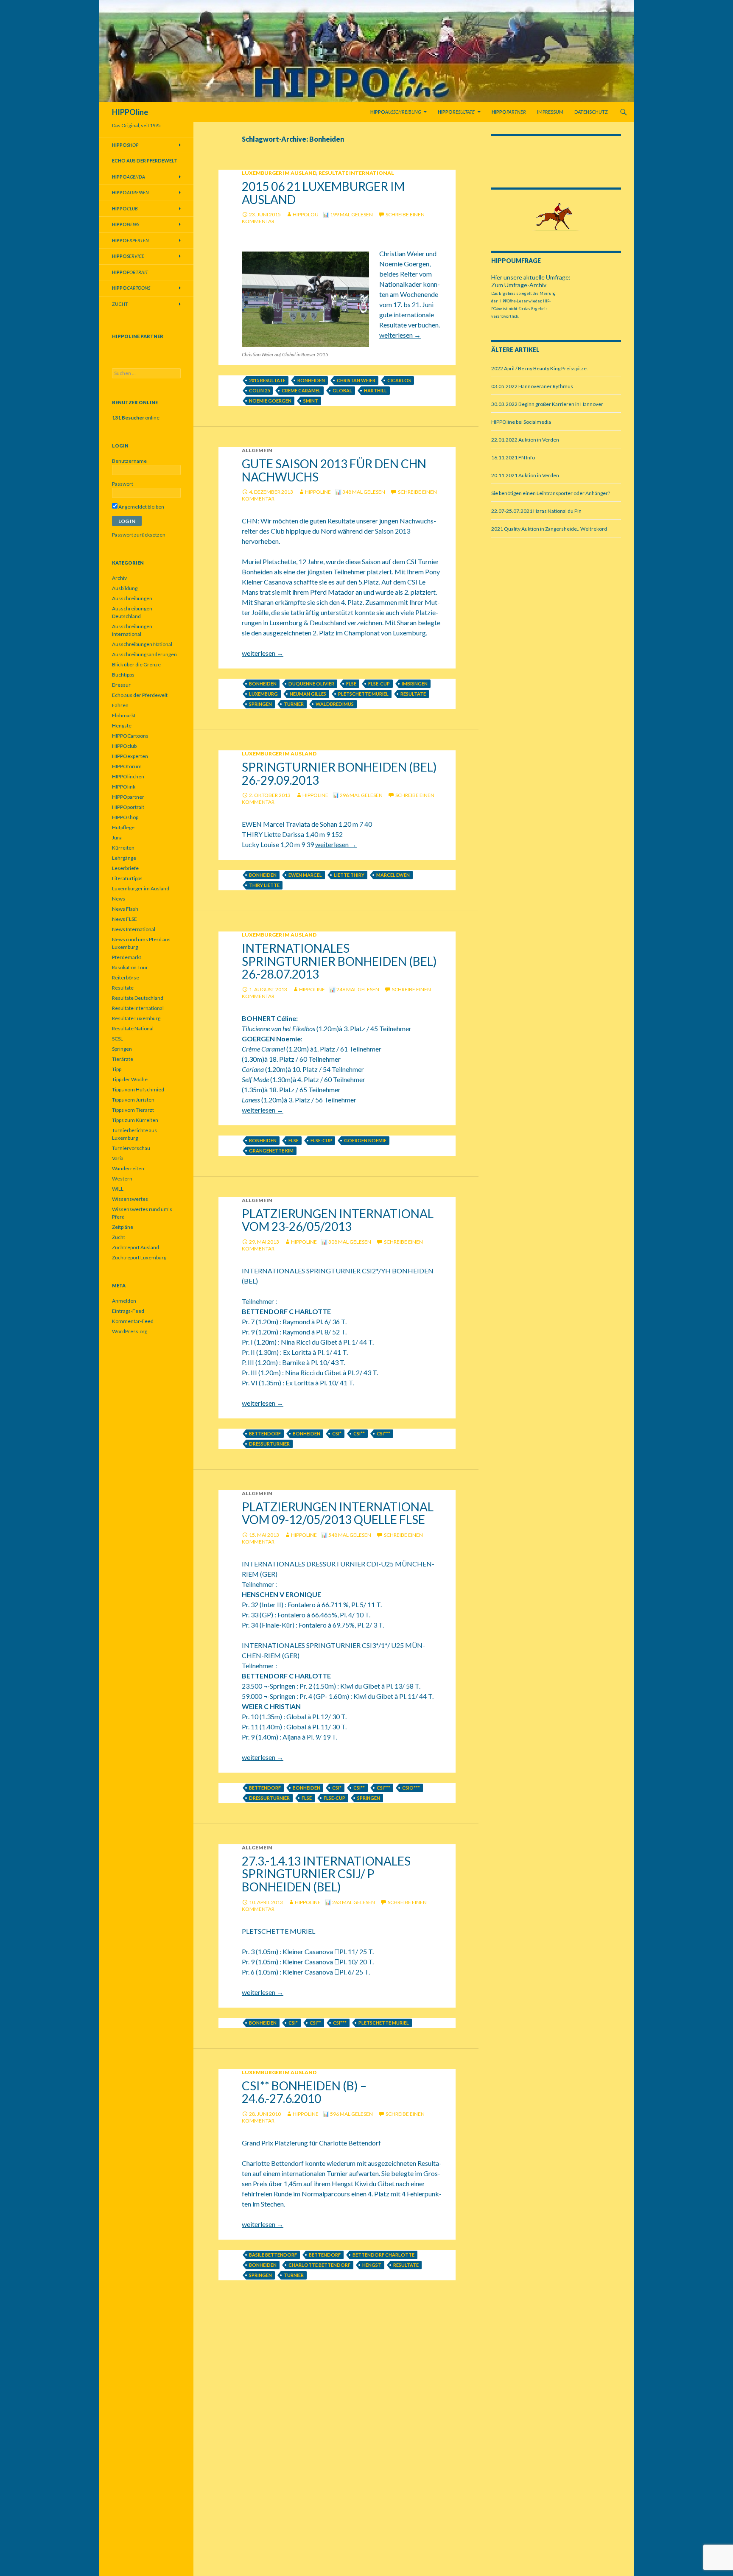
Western (122, 1179)
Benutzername (129, 461)
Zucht (120, 304)
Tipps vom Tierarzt (133, 1110)
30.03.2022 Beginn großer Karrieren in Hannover (547, 404)
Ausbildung (125, 588)
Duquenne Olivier (311, 684)
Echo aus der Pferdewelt (140, 695)
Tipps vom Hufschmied (138, 1089)
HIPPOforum (127, 766)
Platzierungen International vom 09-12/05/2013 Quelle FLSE (338, 1513)
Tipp (117, 1069)
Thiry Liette (264, 885)
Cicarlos (399, 380)
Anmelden (124, 1301)
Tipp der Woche (130, 1079)
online (136, 418)
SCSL (118, 1039)
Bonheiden (311, 380)
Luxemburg (263, 694)
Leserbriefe (125, 868)
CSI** (359, 1433)
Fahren (120, 705)
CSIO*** (411, 1788)
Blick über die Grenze (136, 664)
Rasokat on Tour (130, 967)
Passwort (123, 484)
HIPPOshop (125, 817)
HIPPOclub (124, 746)
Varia (118, 1158)
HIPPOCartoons (130, 736)
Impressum (550, 112)
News (119, 899)
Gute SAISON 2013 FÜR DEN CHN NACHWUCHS (334, 470)
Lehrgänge (124, 858)
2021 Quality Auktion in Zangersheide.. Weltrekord (549, 529)
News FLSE (124, 919)
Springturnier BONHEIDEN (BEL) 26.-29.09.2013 (339, 773)
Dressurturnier (269, 1444)
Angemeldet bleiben (141, 507)
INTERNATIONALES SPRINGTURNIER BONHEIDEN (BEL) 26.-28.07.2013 (339, 961)
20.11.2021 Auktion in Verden (525, 475)
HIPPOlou (306, 214)
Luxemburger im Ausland (279, 173)
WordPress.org (130, 1331)
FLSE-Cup (379, 684)
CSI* (337, 1433)
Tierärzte (123, 1059)
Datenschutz (591, 112)
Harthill (375, 390)
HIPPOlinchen (128, 776)
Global (342, 390)
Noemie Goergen (270, 401)
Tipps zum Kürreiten (135, 1120)
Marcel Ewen (393, 875)
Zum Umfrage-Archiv (519, 285)
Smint (311, 401)
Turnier (294, 704)
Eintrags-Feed (128, 1311)
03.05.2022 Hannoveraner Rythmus (532, 386)
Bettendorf (265, 1433)
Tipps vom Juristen (133, 1100)
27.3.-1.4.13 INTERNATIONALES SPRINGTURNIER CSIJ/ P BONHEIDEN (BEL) (326, 1874)
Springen (260, 704)
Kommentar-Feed (133, 1321)
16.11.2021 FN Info (513, 457)
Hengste (122, 726)
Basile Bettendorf (273, 2255)
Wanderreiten (128, 1168)
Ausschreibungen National (142, 644)
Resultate (413, 694)
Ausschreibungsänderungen (144, 654)
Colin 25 (259, 390)
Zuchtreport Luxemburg (139, 1257)
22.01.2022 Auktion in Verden (525, 440)
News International (134, 929)
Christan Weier (356, 380)
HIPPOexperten (130, 756)
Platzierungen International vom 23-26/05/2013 (338, 1220)
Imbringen (415, 684)
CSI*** (383, 1433)
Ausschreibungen (132, 598)
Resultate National (133, 1028)
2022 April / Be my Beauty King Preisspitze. (540, 368)
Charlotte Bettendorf (319, 2265)
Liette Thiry (349, 875)
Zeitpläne (123, 1227)
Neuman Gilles (308, 694)
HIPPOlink (124, 787)
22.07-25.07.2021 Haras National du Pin (536, 511)
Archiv (119, 578)
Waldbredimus (335, 704)
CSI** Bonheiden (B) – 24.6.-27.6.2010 (304, 2092)
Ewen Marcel (305, 875)
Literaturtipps (127, 878)
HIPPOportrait (128, 807)
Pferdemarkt (127, 957)
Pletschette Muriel (363, 694)
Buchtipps (123, 675)
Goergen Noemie (365, 1140)
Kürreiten (123, 848)
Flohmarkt (124, 715)
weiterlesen (400, 335)
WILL (118, 1189)
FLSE (351, 684)
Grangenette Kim (271, 1151)
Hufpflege (123, 827)
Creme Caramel (301, 390)
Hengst (372, 2265)
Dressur (121, 685)
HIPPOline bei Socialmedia (521, 422)
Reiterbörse (126, 978)
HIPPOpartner (128, 797)
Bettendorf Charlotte (383, 2255)
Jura (117, 838)
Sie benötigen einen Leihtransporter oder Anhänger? (551, 493)
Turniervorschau (131, 1148)
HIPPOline (130, 112)
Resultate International (356, 173)
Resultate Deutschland (138, 998)
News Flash (125, 909)
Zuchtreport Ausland (136, 1247)
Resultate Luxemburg (136, 1018)
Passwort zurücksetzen (139, 535)
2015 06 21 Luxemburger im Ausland (323, 193)
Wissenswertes (130, 1199)
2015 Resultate (267, 380)
